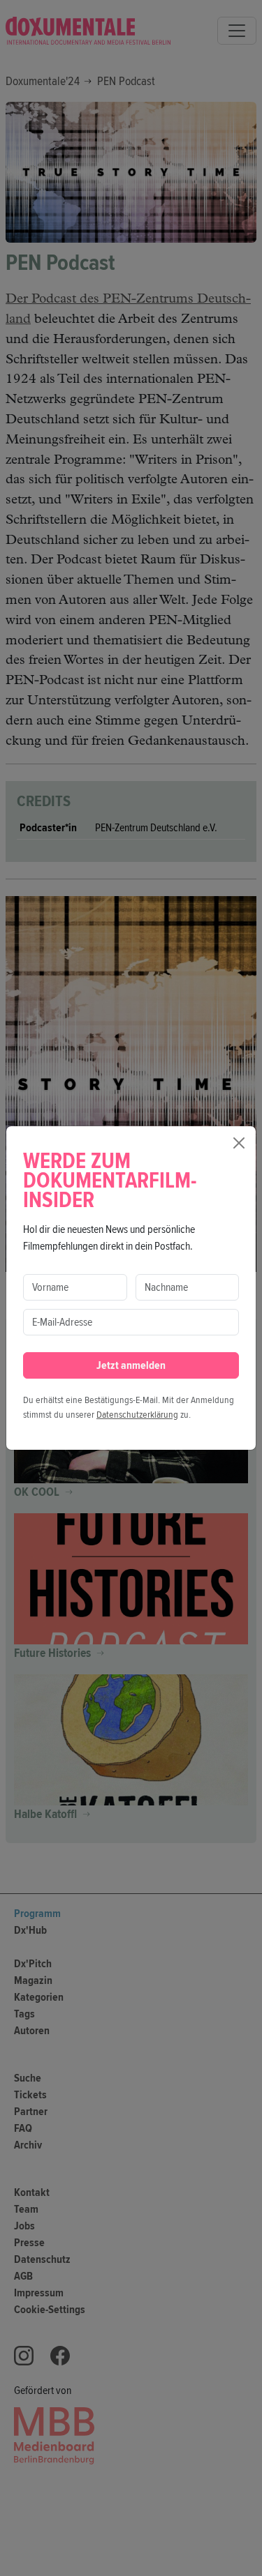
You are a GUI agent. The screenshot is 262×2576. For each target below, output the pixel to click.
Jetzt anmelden (131, 1365)
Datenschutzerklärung (137, 1415)
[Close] (239, 1143)
